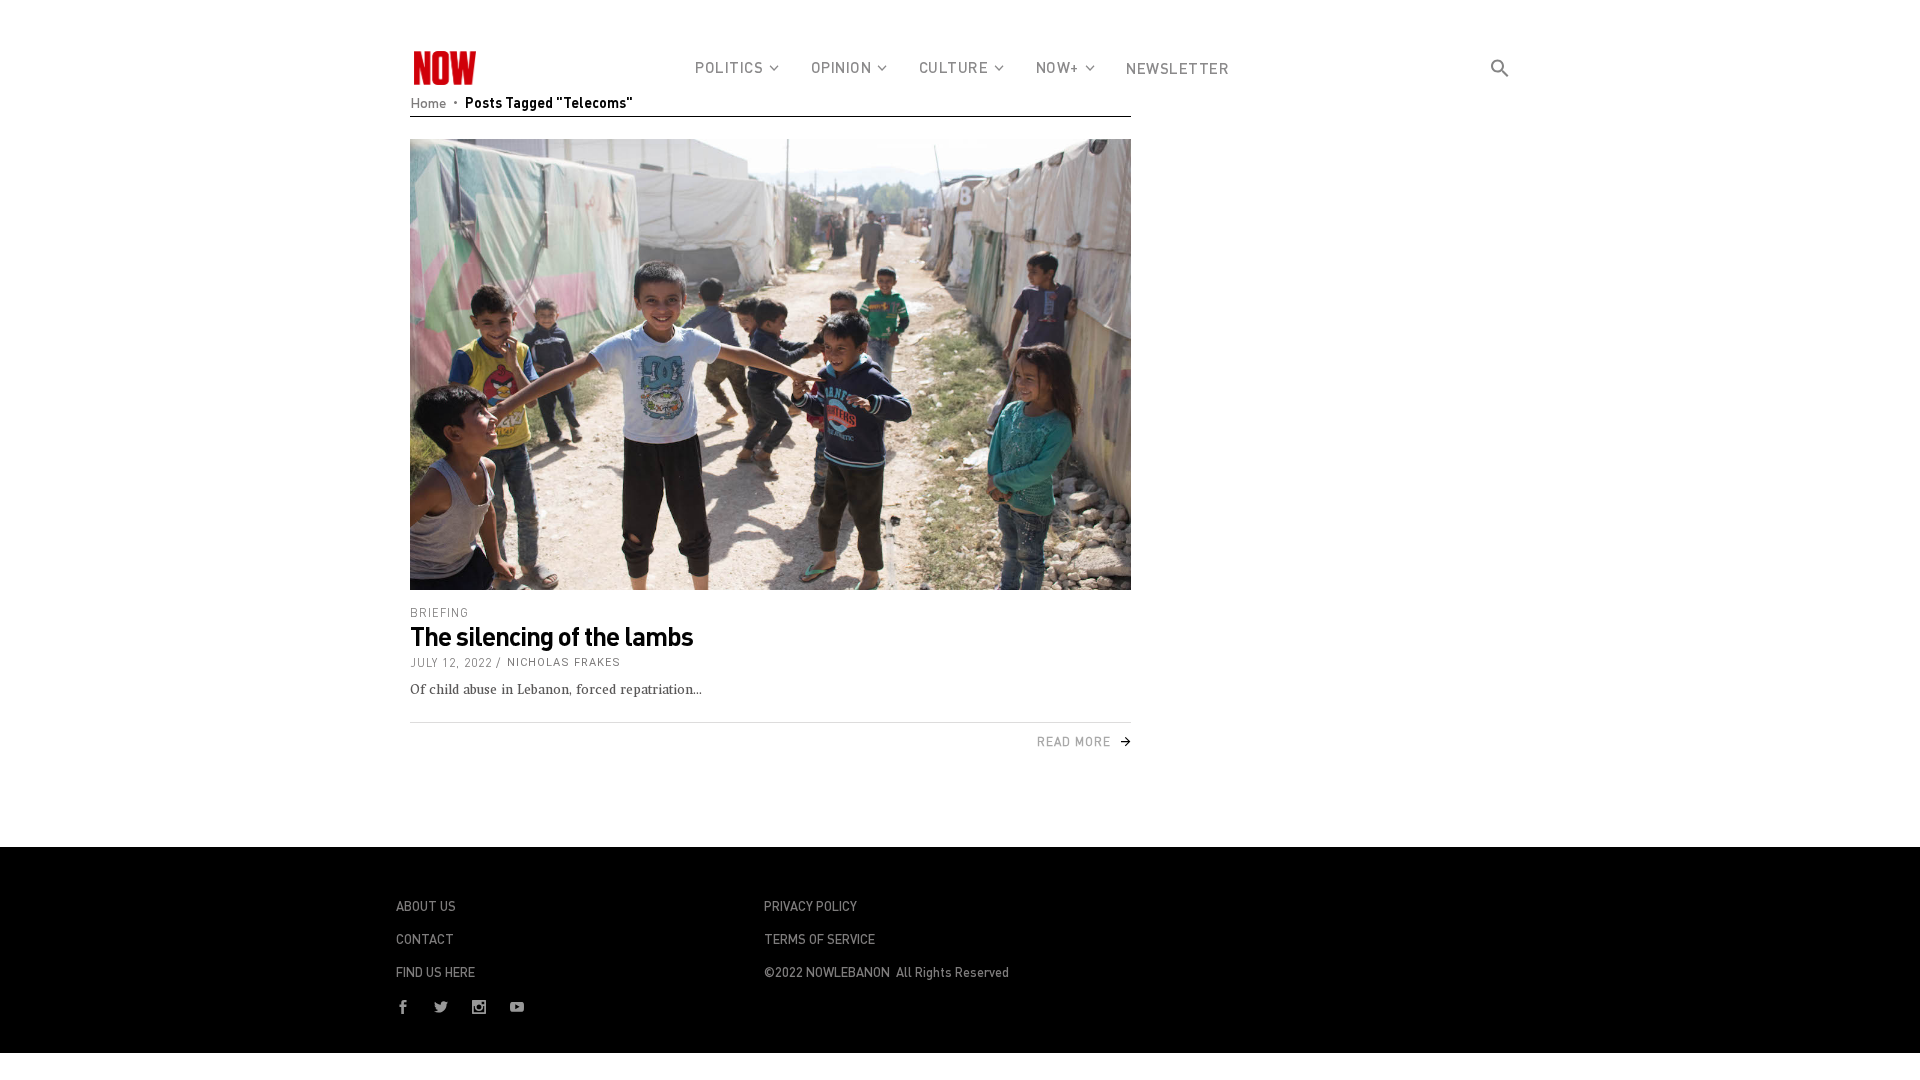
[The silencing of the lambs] (770, 364)
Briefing (439, 612)
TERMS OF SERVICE (819, 939)
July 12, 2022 (451, 662)
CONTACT (425, 939)
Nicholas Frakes (564, 662)
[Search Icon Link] (1500, 104)
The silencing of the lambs (551, 635)
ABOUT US (426, 906)
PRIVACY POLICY (810, 906)
